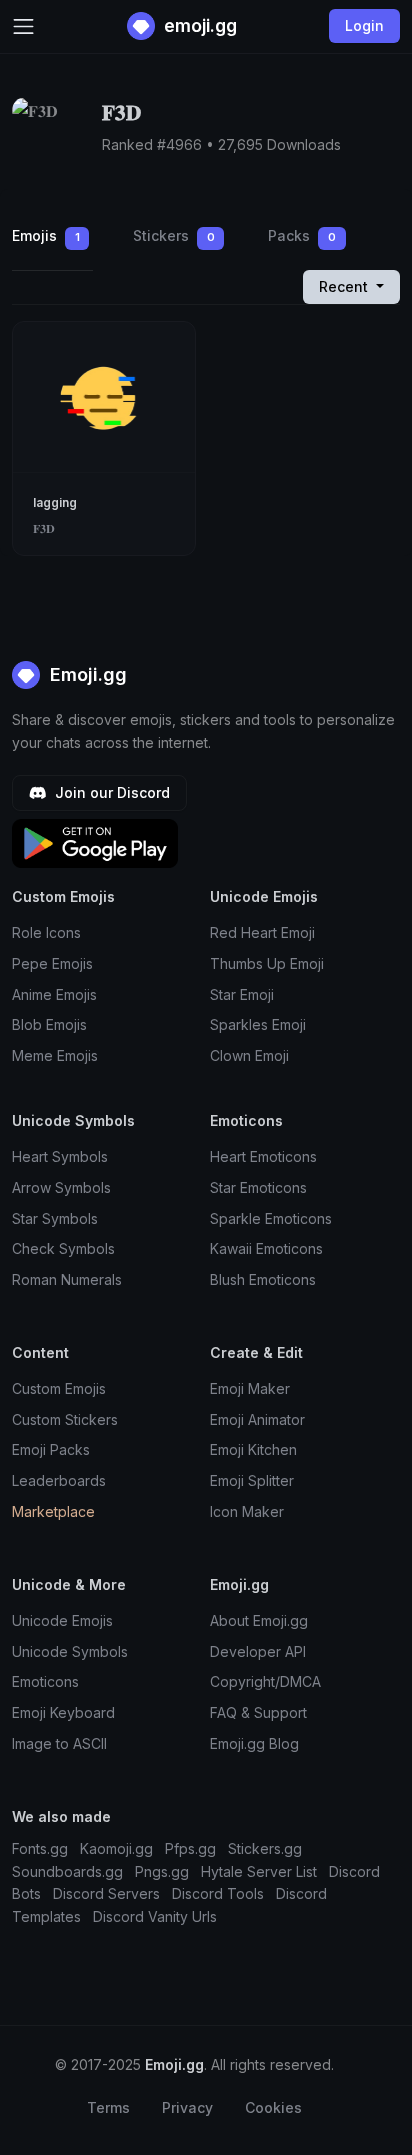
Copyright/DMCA (265, 1681)
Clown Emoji (249, 1055)
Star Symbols (55, 1218)
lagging (55, 502)
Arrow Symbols (61, 1187)
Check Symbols (63, 1248)
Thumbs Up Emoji (267, 963)
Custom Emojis (59, 1388)
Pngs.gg (162, 1871)
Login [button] (364, 25)
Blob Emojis (49, 1024)
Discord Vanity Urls (155, 1916)
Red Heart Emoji (262, 932)
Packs (302, 235)
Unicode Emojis (62, 1620)
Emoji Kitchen (253, 1449)
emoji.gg (198, 25)
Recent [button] (345, 286)
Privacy (187, 2107)
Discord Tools (218, 1893)
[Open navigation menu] (23, 26)
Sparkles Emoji (258, 1024)
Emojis (46, 235)
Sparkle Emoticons (271, 1218)
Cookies (273, 2107)
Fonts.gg (40, 1848)
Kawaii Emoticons (266, 1248)
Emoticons (45, 1681)
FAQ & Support (258, 1712)
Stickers (174, 235)
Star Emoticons (258, 1187)
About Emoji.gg (259, 1620)
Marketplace (53, 1511)
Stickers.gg (265, 1848)
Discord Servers (106, 1893)
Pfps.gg (190, 1848)
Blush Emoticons (263, 1279)
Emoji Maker (250, 1388)
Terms (108, 2107)
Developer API (258, 1651)
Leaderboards (59, 1480)
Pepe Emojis (52, 963)
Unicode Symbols (70, 1651)
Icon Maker (247, 1511)
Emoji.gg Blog (254, 1743)
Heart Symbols (60, 1156)
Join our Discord (110, 792)
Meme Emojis (55, 1055)
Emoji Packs (51, 1449)
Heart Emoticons (263, 1156)
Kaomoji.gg (116, 1848)
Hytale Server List (259, 1871)
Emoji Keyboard (63, 1712)
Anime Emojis (54, 994)
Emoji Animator (257, 1419)
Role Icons (46, 932)
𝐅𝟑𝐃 (44, 528)
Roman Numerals (67, 1279)
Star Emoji (242, 994)
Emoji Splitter (252, 1480)
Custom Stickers (65, 1419)
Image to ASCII (59, 1743)
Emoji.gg (86, 674)
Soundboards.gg (67, 1871)
